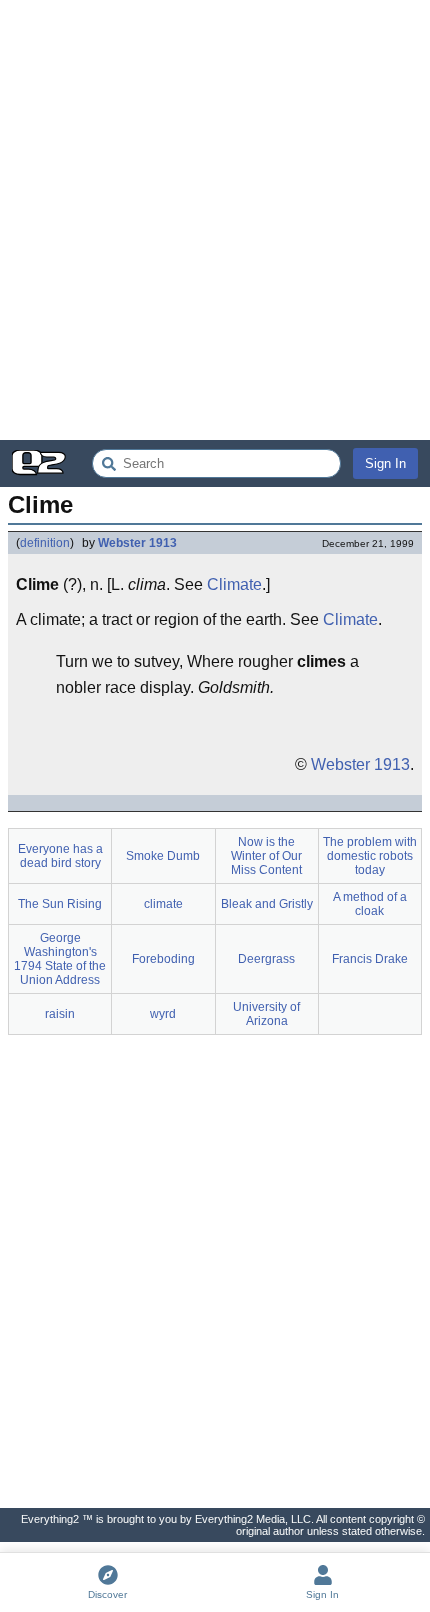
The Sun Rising (60, 904)
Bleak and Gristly (267, 904)
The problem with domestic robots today (370, 856)
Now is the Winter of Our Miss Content (266, 856)
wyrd (163, 1014)
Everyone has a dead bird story (60, 856)
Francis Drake (370, 959)
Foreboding (163, 959)
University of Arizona (266, 1014)
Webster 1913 (137, 543)
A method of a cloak (370, 904)
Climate (234, 584)
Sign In (385, 463)
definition (45, 543)
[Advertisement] (215, 220)
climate (163, 904)
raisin (60, 1014)
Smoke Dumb (163, 856)
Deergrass (266, 959)
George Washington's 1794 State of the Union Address (60, 959)
